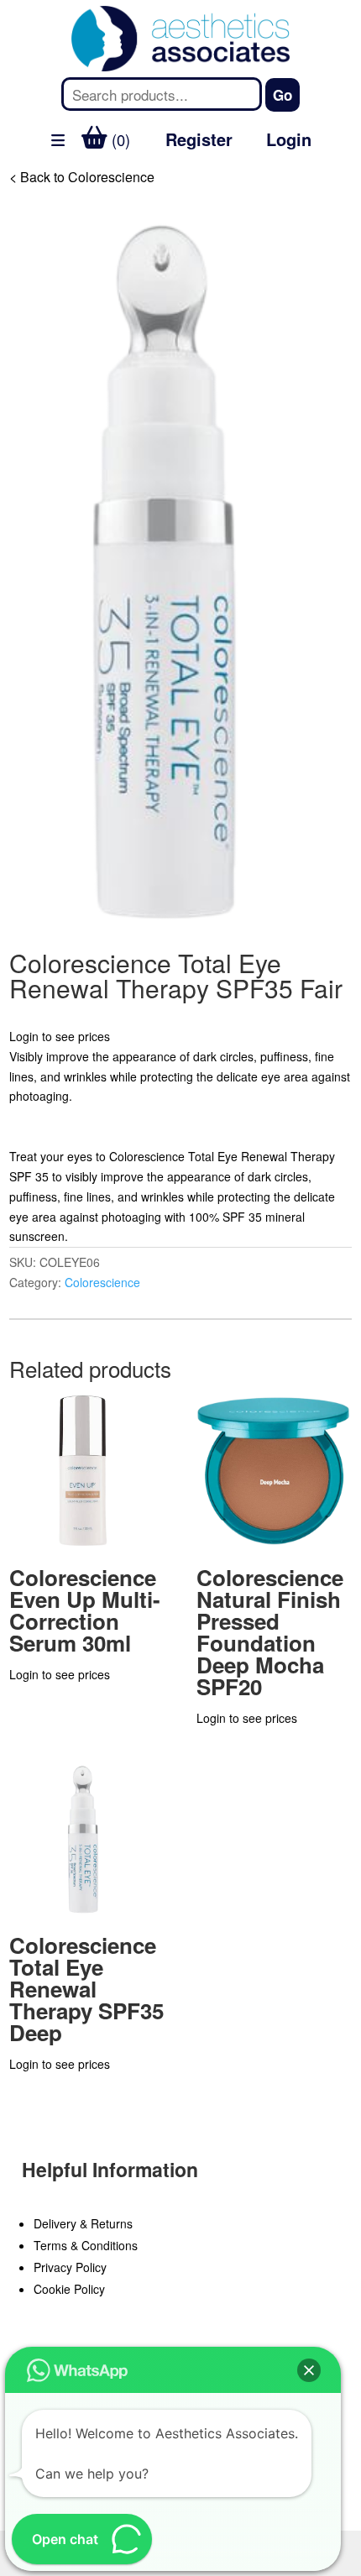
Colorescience (102, 1282)
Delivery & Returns (83, 2223)
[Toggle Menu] (22, 183)
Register (199, 139)
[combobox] (161, 94)
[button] (309, 2370)
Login (289, 139)
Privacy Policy (70, 2267)
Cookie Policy (69, 2289)
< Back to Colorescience (82, 177)
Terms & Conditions (86, 2245)
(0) (119, 139)
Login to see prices (60, 1036)
